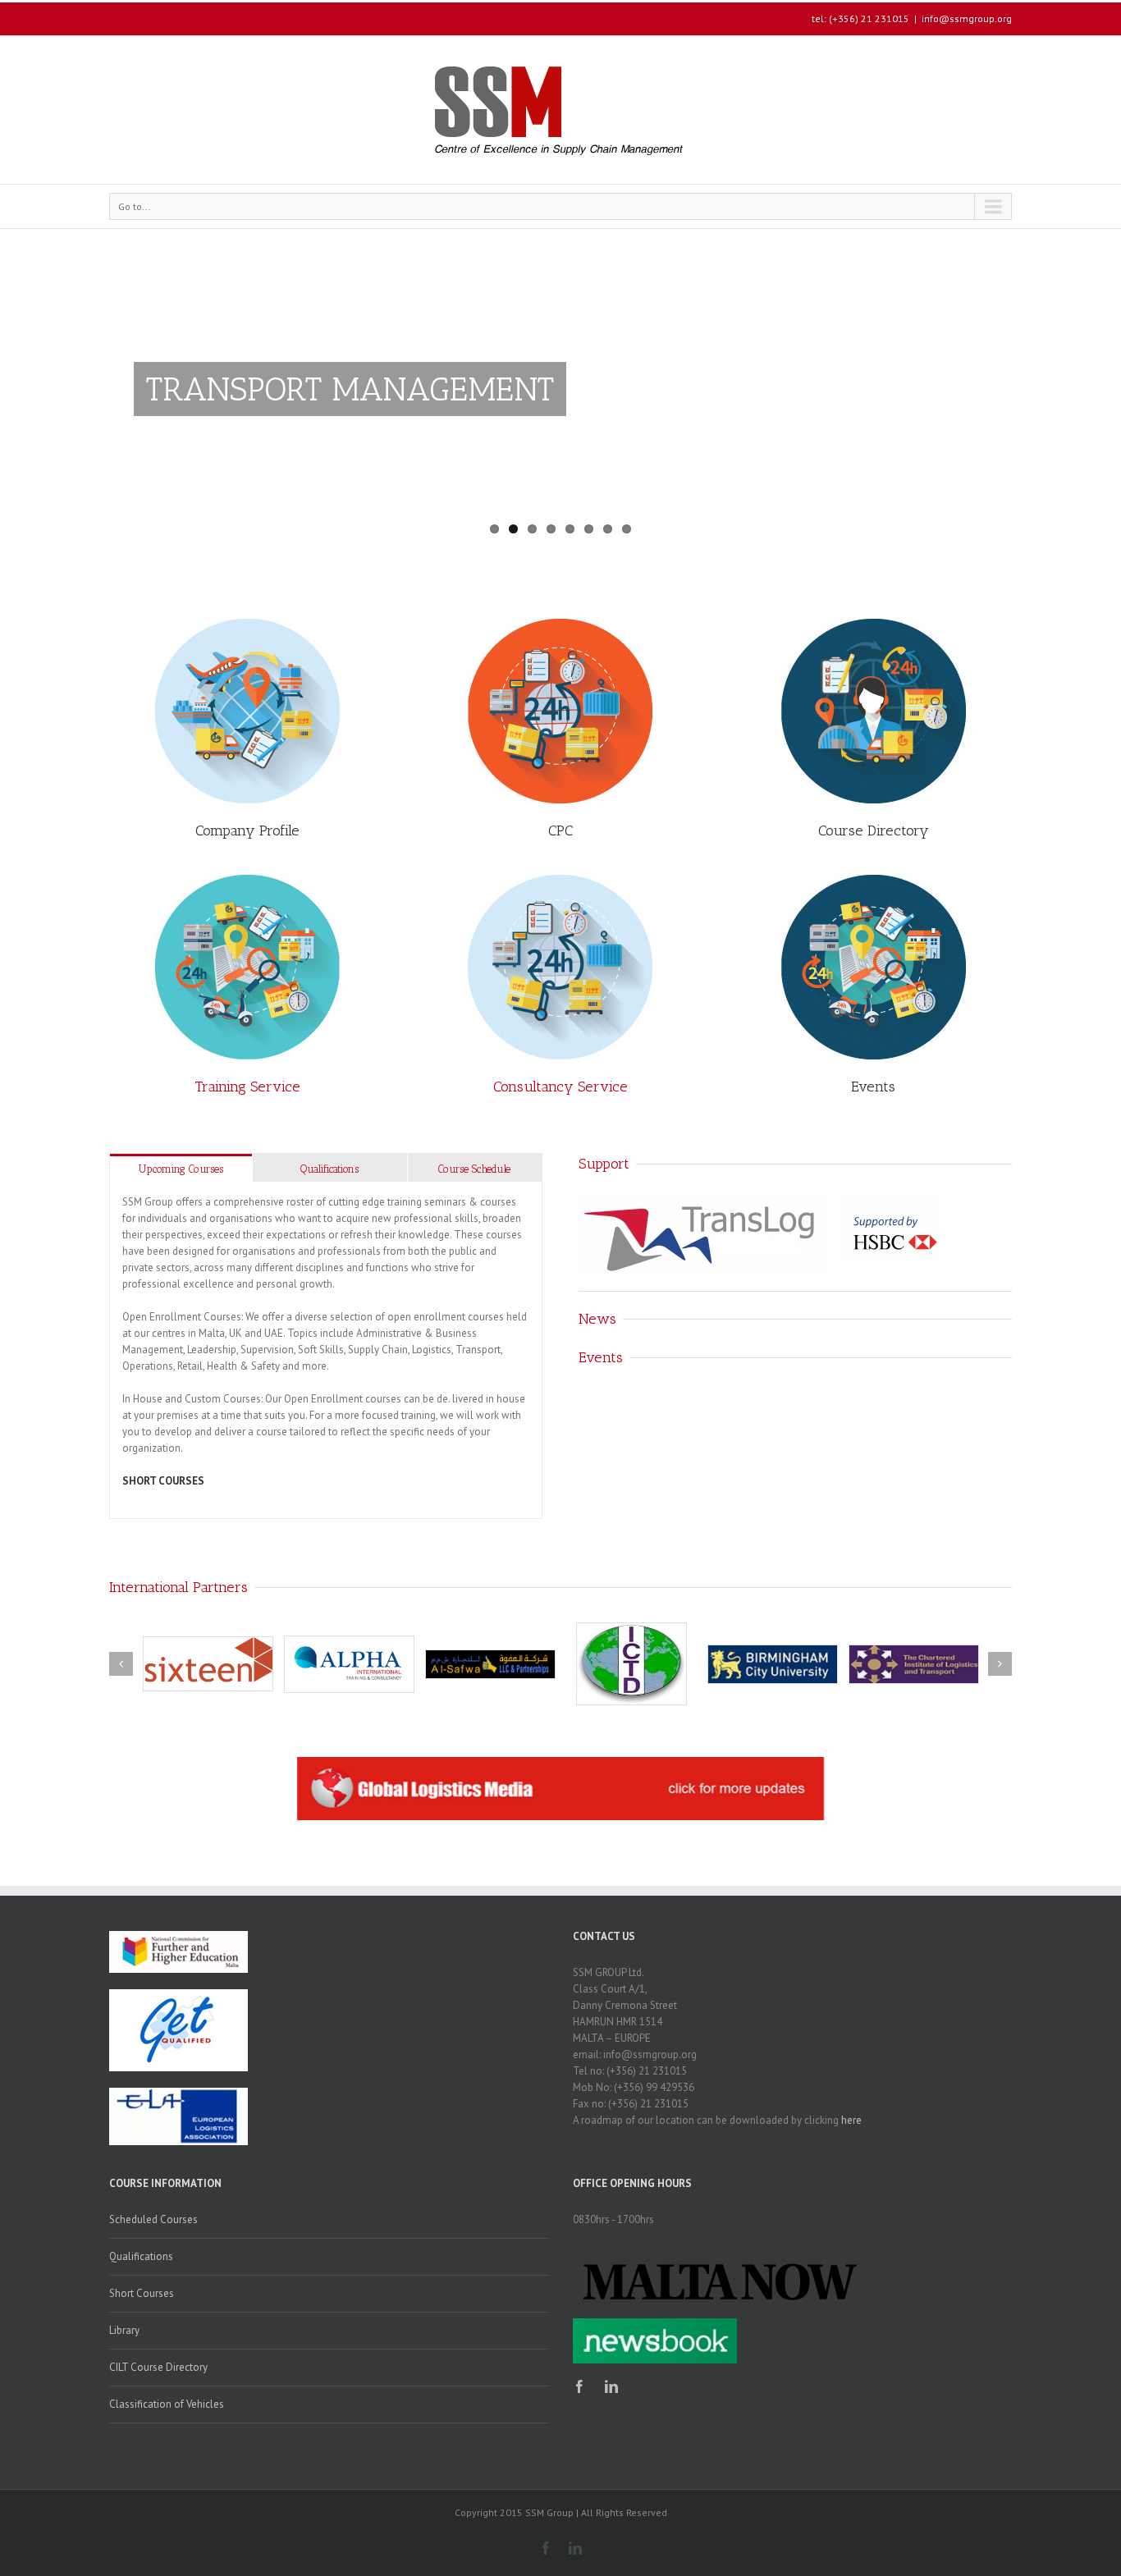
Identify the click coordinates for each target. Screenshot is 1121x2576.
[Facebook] (579, 2386)
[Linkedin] (611, 2386)
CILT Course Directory (158, 2367)
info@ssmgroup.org (967, 18)
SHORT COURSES (163, 1481)
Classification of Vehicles (167, 2404)
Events (873, 1087)
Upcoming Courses (181, 1169)
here (851, 2120)
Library (124, 2330)
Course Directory (874, 830)
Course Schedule (474, 1169)
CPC (560, 830)
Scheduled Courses (153, 2219)
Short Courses (142, 2293)
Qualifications (329, 1169)
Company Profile (247, 830)
